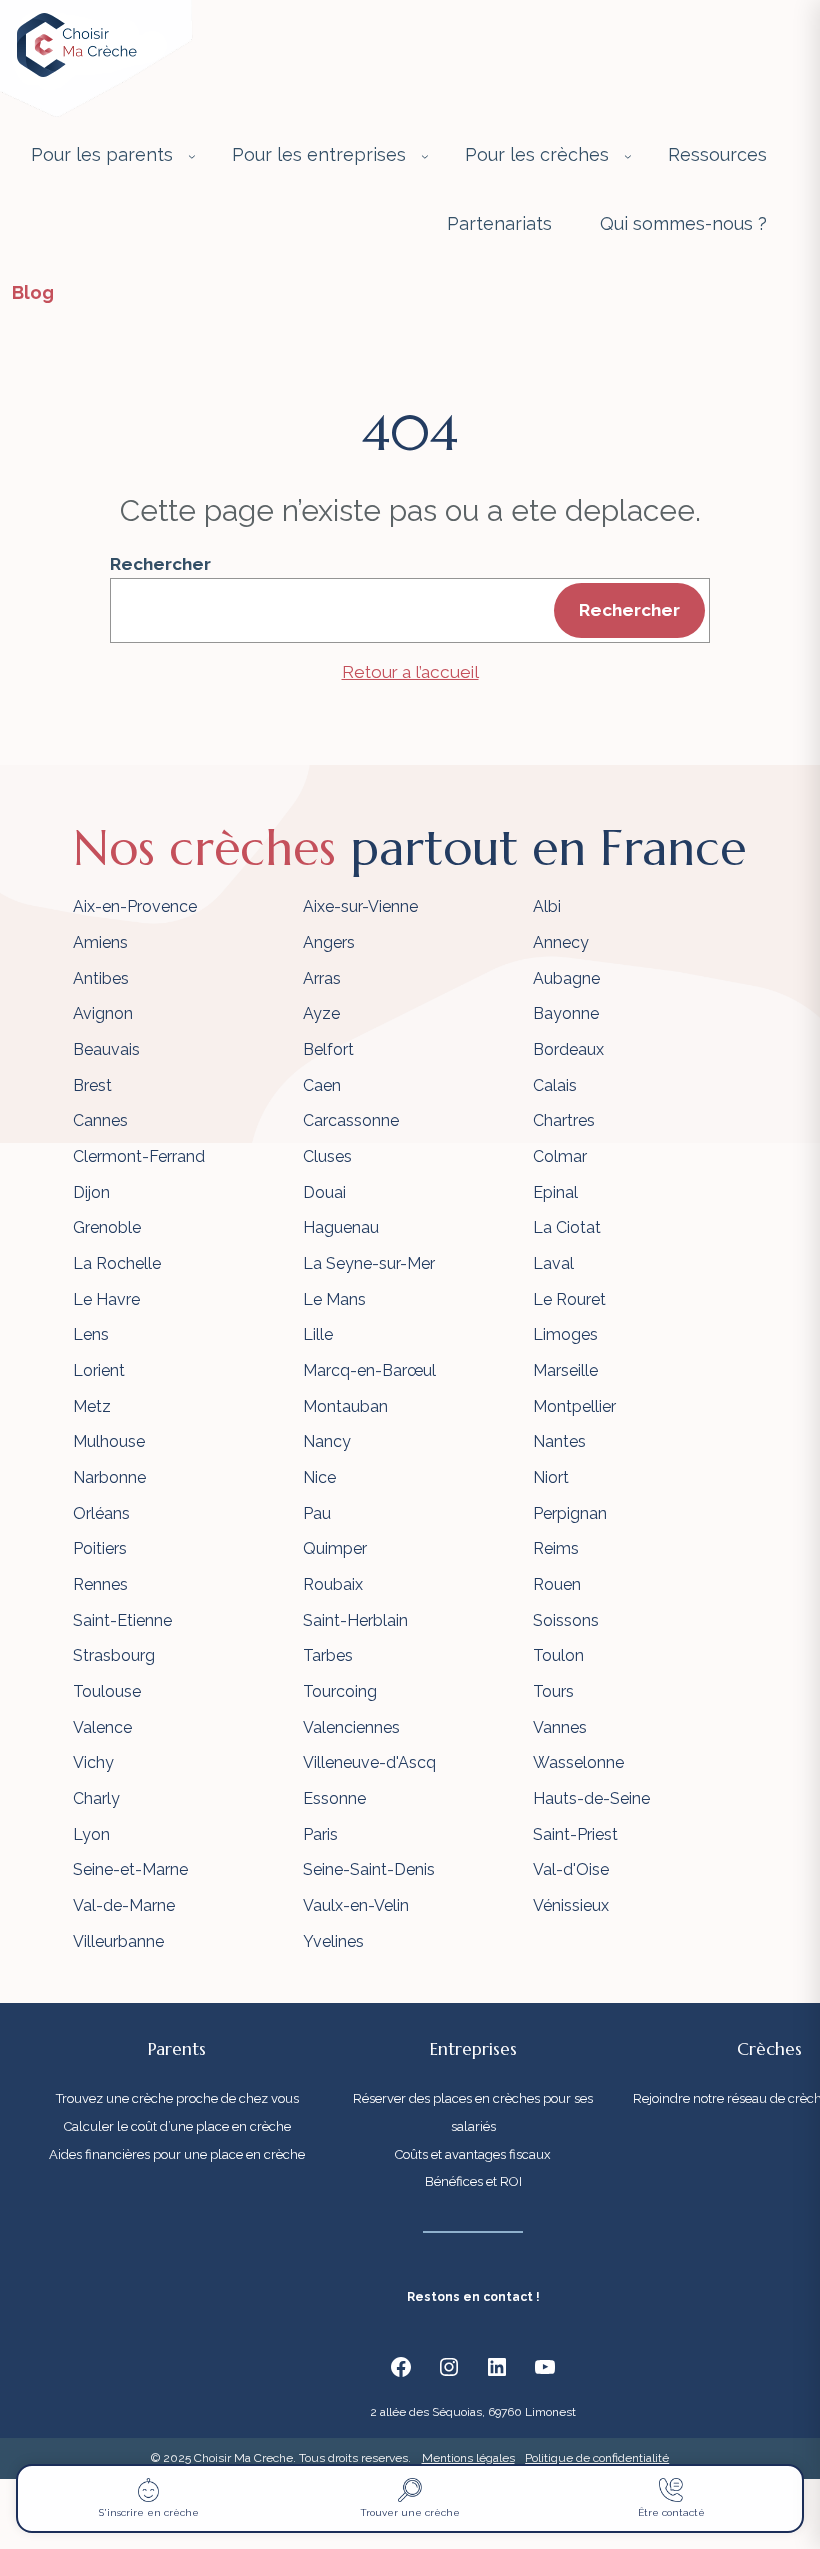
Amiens (100, 942)
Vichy (93, 1762)
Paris (320, 1834)
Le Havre (106, 1299)
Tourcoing (340, 1691)
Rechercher (160, 564)
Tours (553, 1691)
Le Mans (334, 1299)
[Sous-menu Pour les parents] (192, 156)
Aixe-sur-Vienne (360, 906)
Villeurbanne (118, 1941)
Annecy (561, 942)
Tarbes (328, 1655)
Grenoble (107, 1227)
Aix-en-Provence (135, 906)
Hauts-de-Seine (591, 1798)
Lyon (91, 1834)
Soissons (566, 1620)
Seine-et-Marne (130, 1869)
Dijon (91, 1192)
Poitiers (100, 1548)
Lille (318, 1334)
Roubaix (333, 1584)
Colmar (560, 1156)
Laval (553, 1263)
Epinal (555, 1192)
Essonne (334, 1798)
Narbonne (109, 1477)
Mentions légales (468, 2458)
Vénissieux (571, 1905)
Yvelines (333, 1941)
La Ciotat (567, 1227)
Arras (322, 978)
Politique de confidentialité (597, 2458)
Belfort (328, 1049)
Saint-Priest (575, 1834)
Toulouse (107, 1691)
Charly (96, 1798)
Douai (324, 1192)
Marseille (565, 1370)
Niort (551, 1477)
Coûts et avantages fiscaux (473, 2154)
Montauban (345, 1406)
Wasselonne (578, 1762)
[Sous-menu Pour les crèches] (628, 156)
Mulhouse (109, 1441)
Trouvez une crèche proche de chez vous (177, 2098)
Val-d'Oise (571, 1869)
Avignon (103, 1013)
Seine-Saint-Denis (369, 1869)
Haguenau (341, 1227)
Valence (102, 1727)
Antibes (101, 978)
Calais (555, 1085)
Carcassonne (351, 1120)
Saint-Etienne (122, 1620)
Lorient (99, 1370)
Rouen (557, 1584)
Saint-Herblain (355, 1620)
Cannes (100, 1120)
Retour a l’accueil (410, 672)
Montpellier (574, 1406)
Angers (329, 942)
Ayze (321, 1013)
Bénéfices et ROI (473, 2181)
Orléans (101, 1513)
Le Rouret (569, 1299)
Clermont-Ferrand (139, 1156)
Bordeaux (568, 1049)
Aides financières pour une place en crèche (177, 2154)
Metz (92, 1406)
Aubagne (566, 978)
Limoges (565, 1334)
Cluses (327, 1156)
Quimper (335, 1548)
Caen (322, 1085)
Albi (547, 906)
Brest (92, 1085)
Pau (317, 1513)
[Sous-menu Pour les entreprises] (425, 156)
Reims (556, 1548)
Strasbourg (114, 1655)
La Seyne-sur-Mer (369, 1263)
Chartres (564, 1120)
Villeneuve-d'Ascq (369, 1762)
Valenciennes (351, 1727)
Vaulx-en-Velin (356, 1905)
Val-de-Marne (124, 1905)
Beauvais (106, 1049)
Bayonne (566, 1013)
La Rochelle (117, 1263)
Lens (91, 1334)
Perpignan (570, 1513)
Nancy (327, 1441)
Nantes (559, 1441)
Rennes (100, 1584)
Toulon (558, 1655)
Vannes (560, 1727)
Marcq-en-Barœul (369, 1370)
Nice (319, 1477)
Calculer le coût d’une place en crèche (177, 2126)
